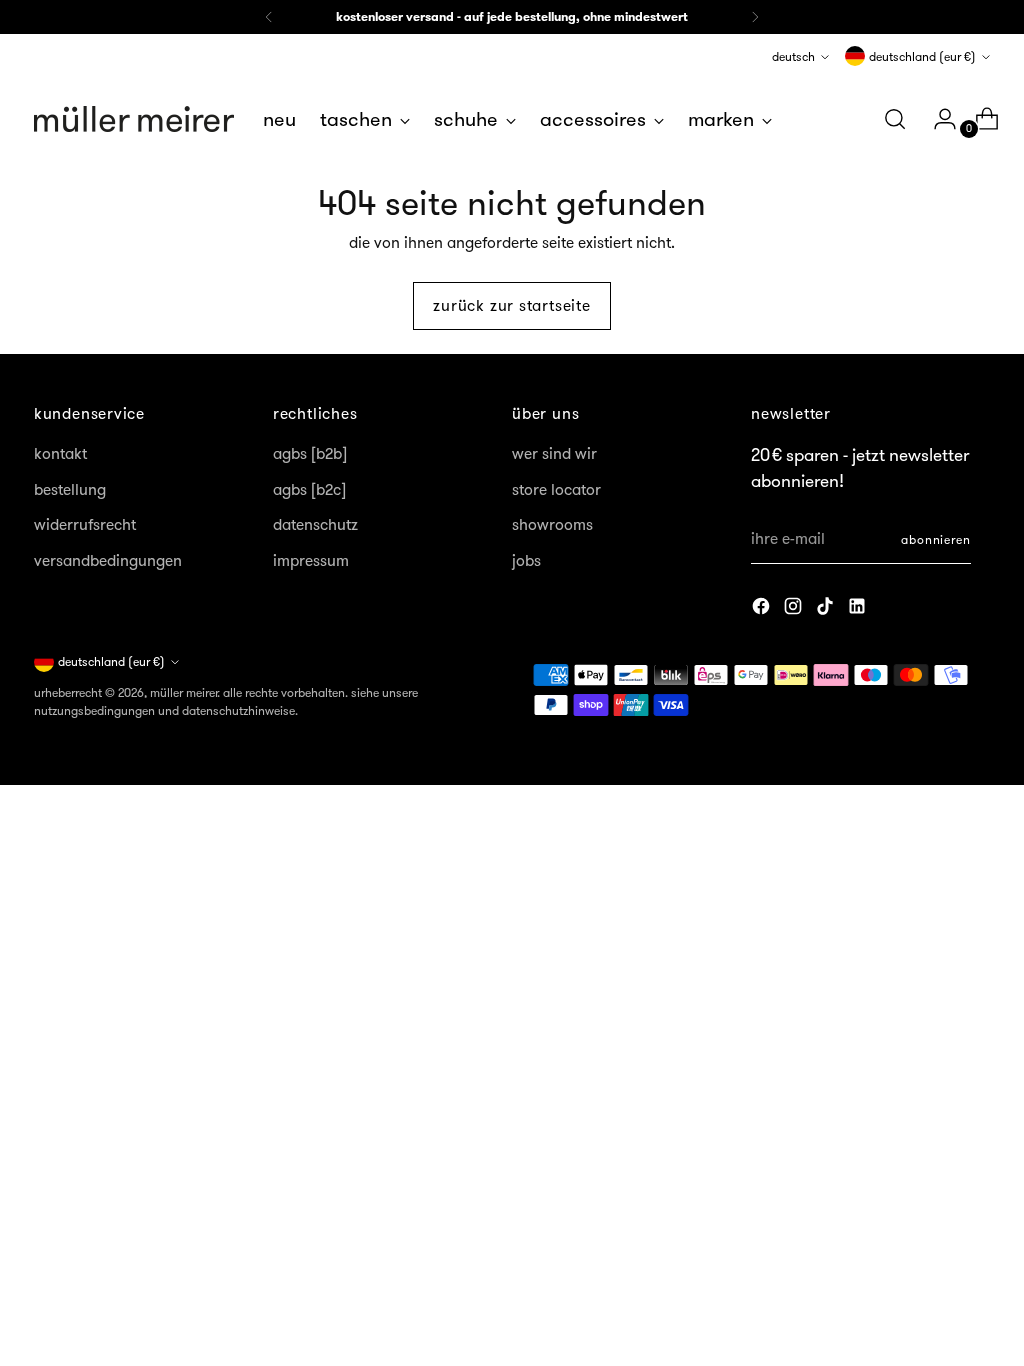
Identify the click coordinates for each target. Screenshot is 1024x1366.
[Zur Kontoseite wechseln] (937, 119)
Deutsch (793, 56)
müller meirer (183, 692)
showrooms (552, 524)
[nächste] (755, 17)
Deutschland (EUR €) (922, 56)
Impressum (311, 560)
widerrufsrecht (85, 524)
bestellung (70, 489)
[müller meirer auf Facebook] (763, 609)
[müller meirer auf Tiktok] (827, 609)
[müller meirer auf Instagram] (795, 609)
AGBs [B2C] (309, 489)
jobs (526, 560)
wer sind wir (554, 453)
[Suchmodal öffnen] (895, 119)
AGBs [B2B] (310, 453)
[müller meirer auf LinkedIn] (859, 609)
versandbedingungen (108, 560)
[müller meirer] (134, 119)
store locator (556, 489)
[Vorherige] (269, 17)
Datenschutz (315, 524)
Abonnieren (936, 539)
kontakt (60, 453)
